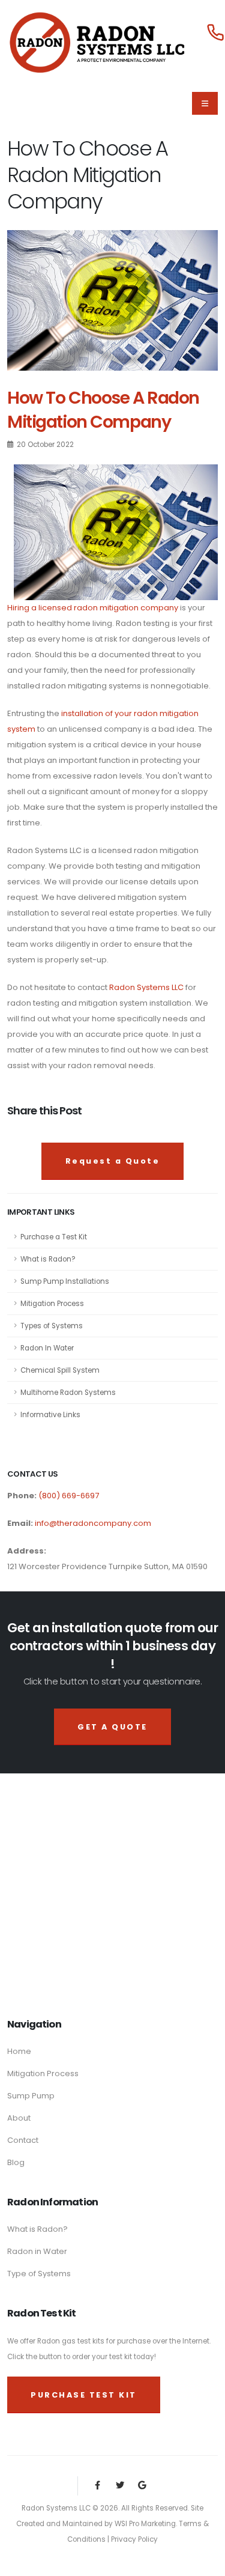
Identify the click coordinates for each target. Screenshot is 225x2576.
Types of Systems (52, 1326)
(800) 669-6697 (68, 1496)
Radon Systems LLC (146, 987)
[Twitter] (120, 2486)
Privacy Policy (134, 2539)
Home (19, 2051)
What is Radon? (48, 1259)
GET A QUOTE (112, 1727)
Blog (16, 2162)
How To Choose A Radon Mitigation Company (103, 410)
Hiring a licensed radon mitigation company (93, 608)
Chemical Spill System (60, 1370)
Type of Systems (39, 2274)
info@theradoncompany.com (93, 1523)
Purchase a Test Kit (54, 1237)
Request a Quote (113, 1161)
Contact (23, 2140)
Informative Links (50, 1415)
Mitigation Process (52, 1304)
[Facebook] (97, 2486)
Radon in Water (37, 2251)
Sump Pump (31, 2096)
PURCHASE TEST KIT (84, 2395)
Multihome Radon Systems (68, 1393)
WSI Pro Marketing (145, 2524)
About (19, 2118)
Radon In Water (47, 1348)
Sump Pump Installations (65, 1281)
